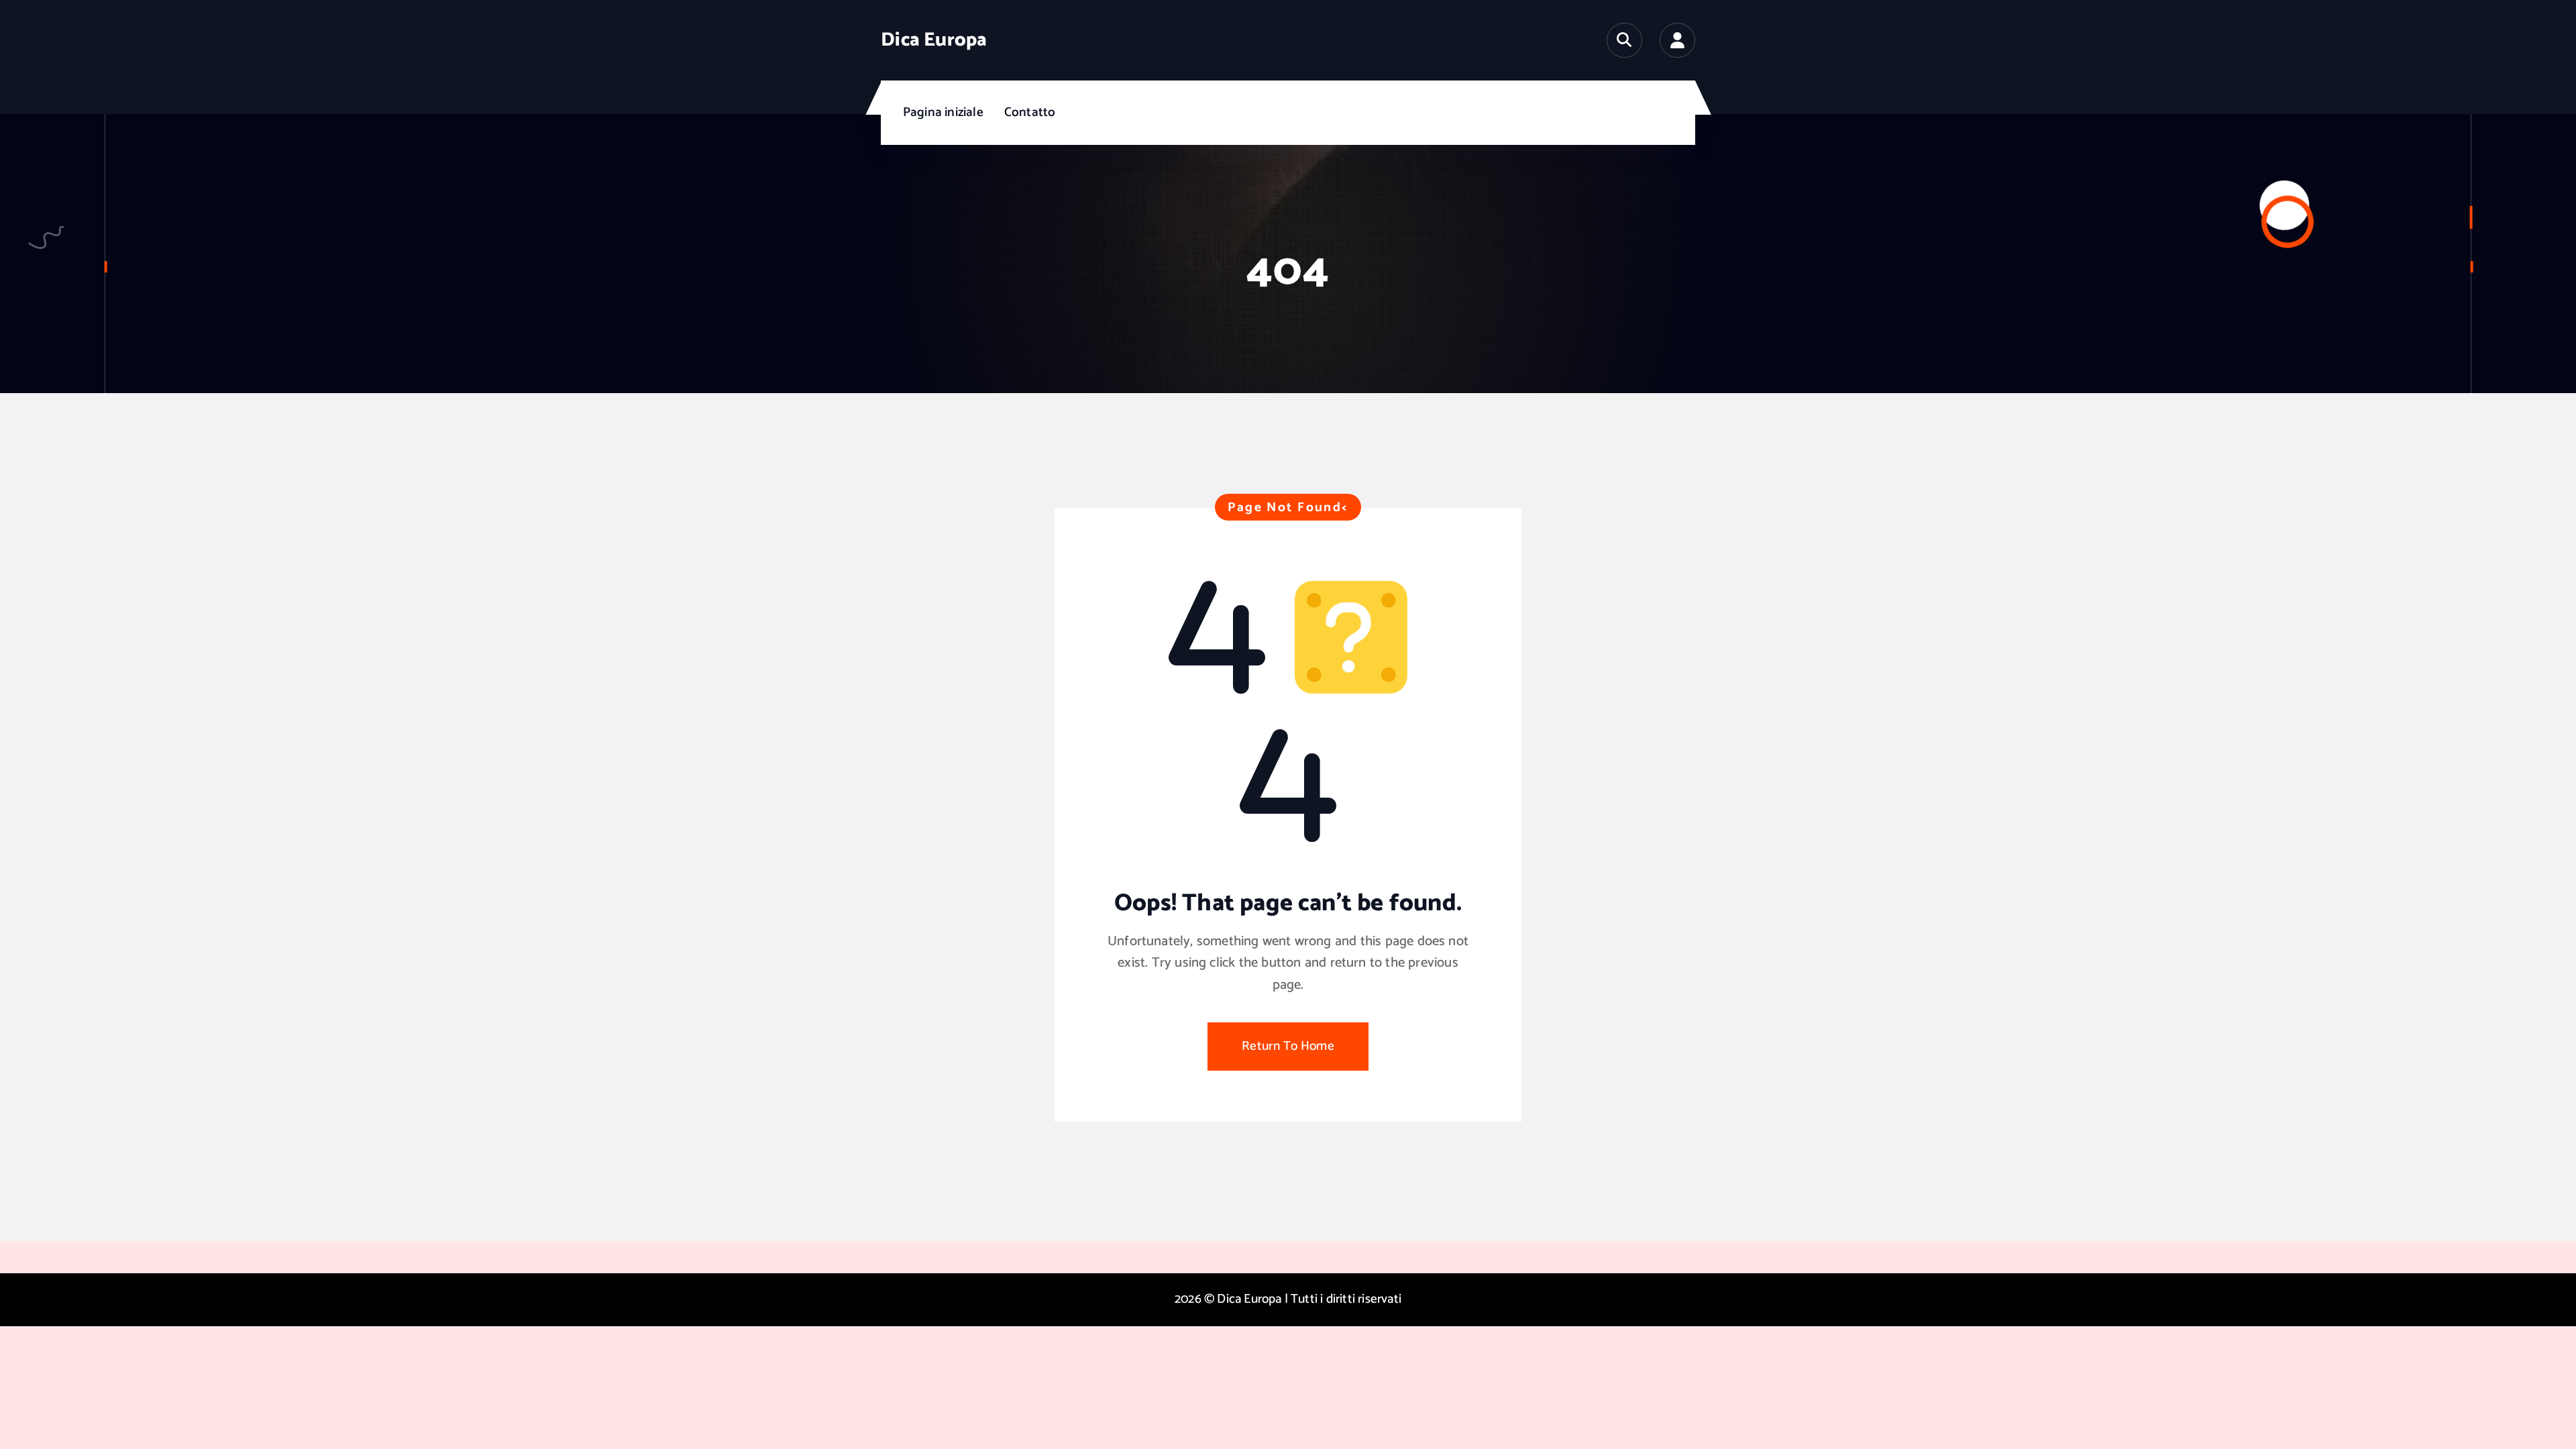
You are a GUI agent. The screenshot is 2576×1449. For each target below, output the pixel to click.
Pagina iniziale (943, 112)
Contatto (1030, 112)
